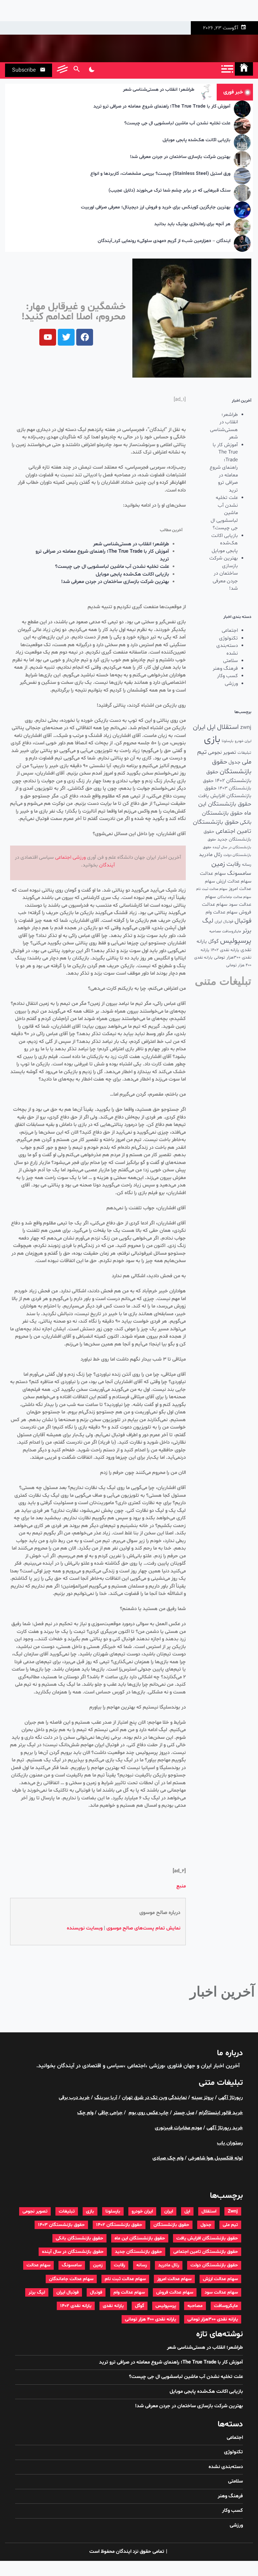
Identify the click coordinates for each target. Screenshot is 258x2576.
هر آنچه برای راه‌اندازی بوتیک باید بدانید (192, 224)
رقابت (233, 864)
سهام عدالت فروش (175, 2292)
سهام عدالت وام (222, 912)
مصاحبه (215, 931)
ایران (199, 727)
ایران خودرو (243, 741)
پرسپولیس (236, 941)
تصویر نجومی (222, 752)
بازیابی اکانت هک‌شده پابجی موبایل (197, 140)
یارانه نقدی (113, 2306)
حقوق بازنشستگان (171, 2225)
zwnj (246, 728)
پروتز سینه (203, 2098)
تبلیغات (244, 753)
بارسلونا (228, 741)
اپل (211, 727)
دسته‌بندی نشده (227, 650)
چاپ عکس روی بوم (149, 2113)
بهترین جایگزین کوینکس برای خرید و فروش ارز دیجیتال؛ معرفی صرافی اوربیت (156, 208)
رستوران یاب (230, 2143)
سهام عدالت (213, 874)
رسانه (247, 865)
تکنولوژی (228, 638)
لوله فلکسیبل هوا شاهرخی (216, 2158)
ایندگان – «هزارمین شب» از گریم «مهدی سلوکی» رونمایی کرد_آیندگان (164, 241)
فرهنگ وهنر (225, 669)
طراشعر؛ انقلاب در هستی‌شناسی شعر (159, 90)
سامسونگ (239, 873)
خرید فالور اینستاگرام (221, 2113)
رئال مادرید (210, 855)
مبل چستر (184, 2113)
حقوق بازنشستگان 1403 (61, 2225)
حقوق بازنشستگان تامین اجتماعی (206, 2252)
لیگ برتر (37, 2292)
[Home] (244, 69)
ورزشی (231, 684)
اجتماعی (230, 631)
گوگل (213, 942)
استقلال (228, 727)
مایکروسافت (231, 931)
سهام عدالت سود (221, 2292)
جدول (234, 762)
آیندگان (107, 865)
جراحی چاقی (110, 2113)
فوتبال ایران (224, 922)
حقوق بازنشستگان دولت (214, 2265)
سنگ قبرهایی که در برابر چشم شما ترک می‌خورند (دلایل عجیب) (169, 191)
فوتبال (243, 921)
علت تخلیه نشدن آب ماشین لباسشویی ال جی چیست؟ (177, 124)
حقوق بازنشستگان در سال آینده (73, 2252)
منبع (181, 1886)
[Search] (76, 70)
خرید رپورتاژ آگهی (225, 2128)
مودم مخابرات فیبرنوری (178, 2128)
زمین (218, 864)
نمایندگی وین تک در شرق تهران (154, 2098)
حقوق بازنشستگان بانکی (79, 2238)
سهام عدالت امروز (174, 2279)
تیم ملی (230, 2225)
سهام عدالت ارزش (234, 881)
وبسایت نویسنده (85, 1928)
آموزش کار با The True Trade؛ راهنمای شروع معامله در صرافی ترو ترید (162, 107)
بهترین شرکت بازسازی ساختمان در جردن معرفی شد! (180, 157)
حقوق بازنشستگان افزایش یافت (225, 792)
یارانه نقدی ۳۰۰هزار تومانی (213, 2319)
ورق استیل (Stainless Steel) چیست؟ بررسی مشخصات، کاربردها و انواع (160, 174)
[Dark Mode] (92, 70)
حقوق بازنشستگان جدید (138, 2252)
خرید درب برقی (74, 2098)
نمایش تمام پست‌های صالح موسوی (143, 1928)
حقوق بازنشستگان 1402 (119, 2225)
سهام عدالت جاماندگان (234, 897)
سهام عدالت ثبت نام (212, 889)
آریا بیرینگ (106, 2098)
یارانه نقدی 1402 (225, 950)
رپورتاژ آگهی (231, 2098)
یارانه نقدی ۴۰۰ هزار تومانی (150, 2319)
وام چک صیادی (168, 2158)
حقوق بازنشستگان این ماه (140, 2238)
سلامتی (230, 661)
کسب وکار (227, 676)
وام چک (85, 2113)
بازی (212, 740)
